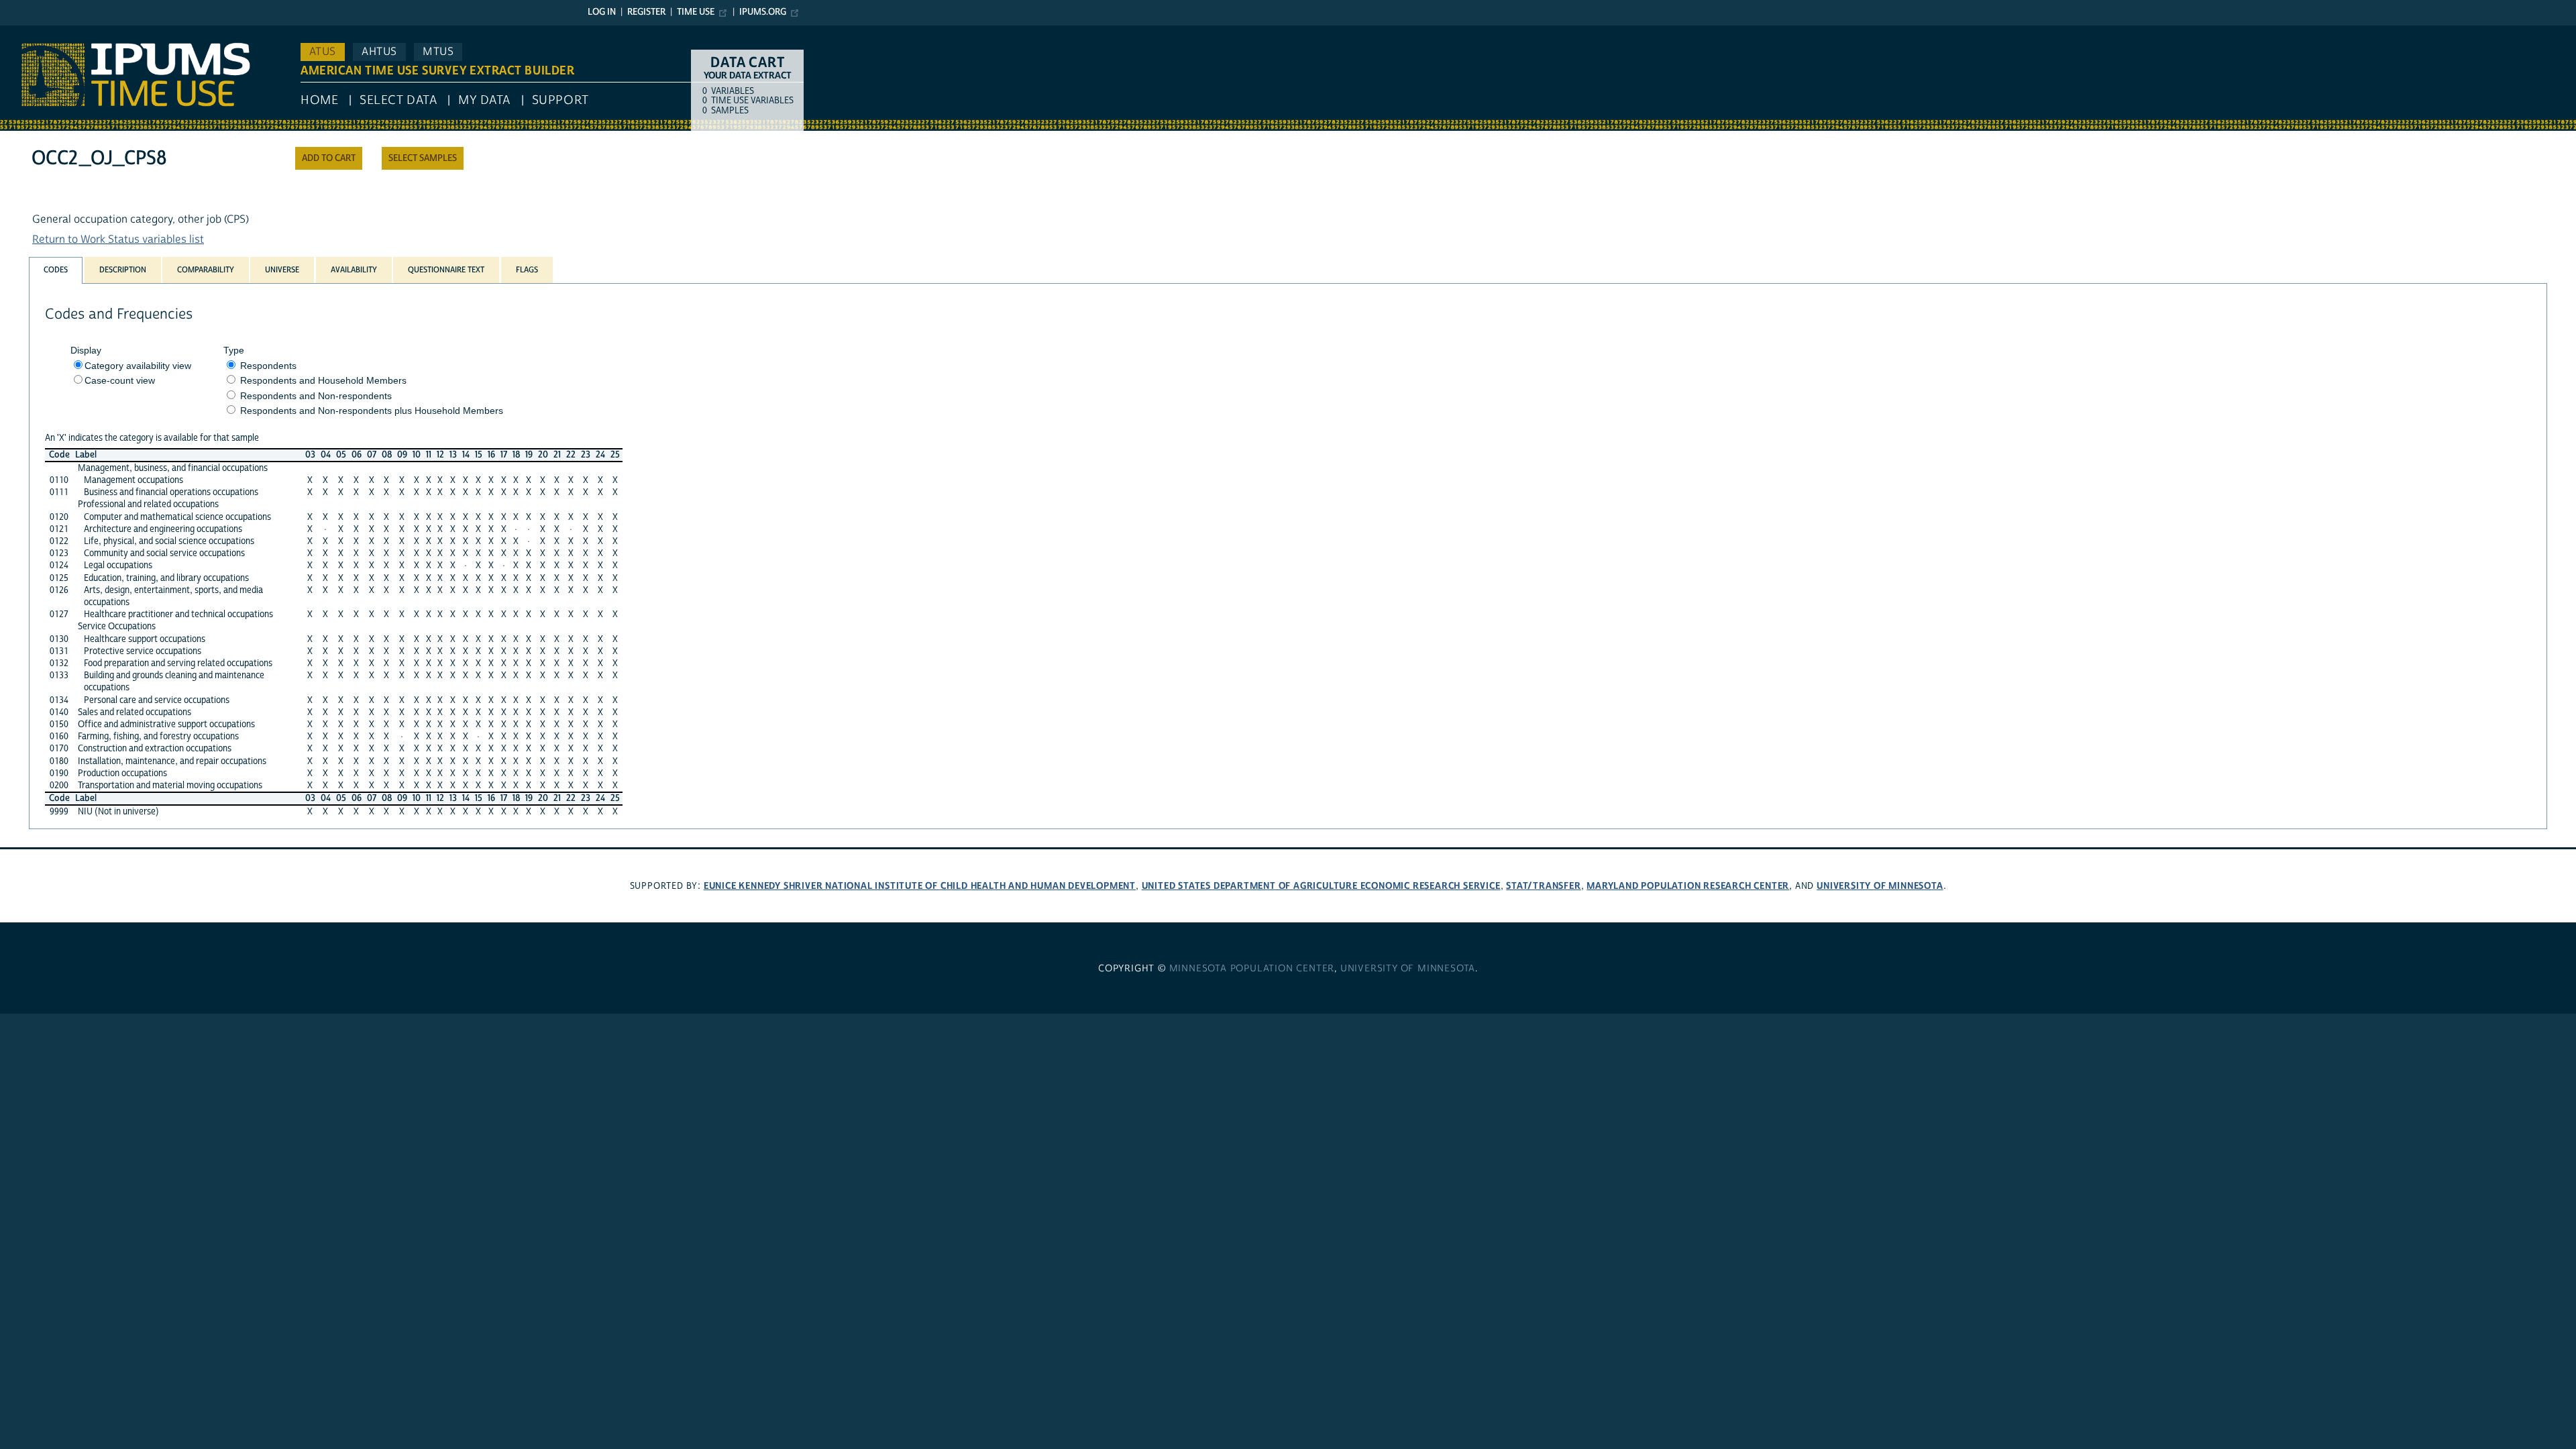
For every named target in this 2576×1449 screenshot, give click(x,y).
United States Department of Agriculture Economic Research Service (1321, 886)
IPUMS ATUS (30, 32)
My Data (484, 100)
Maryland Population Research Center (1688, 886)
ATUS (323, 52)
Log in (602, 12)
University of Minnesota (1880, 886)
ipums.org (763, 12)
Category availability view (138, 366)
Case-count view (120, 380)
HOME (319, 100)
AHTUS (379, 52)
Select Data (398, 100)
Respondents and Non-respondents (316, 396)
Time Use (696, 12)
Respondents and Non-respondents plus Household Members (372, 411)
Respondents (268, 366)
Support (560, 100)
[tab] (56, 270)
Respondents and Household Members (323, 380)
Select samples (423, 158)
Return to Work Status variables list (118, 239)
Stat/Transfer (1543, 886)
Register (646, 12)
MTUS (438, 52)
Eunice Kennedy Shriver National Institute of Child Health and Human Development (920, 886)
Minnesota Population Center (1252, 969)
